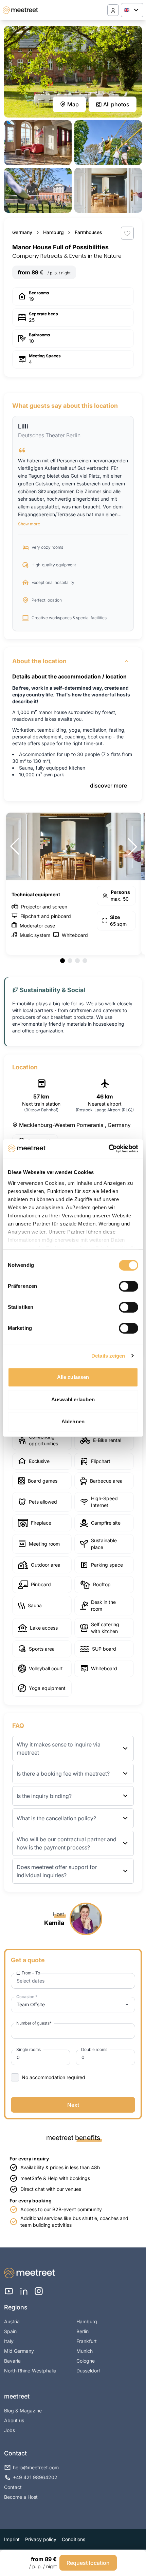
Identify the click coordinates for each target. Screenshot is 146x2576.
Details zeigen (108, 1356)
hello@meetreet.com (36, 2467)
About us (14, 2420)
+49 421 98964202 (35, 2477)
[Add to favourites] (127, 233)
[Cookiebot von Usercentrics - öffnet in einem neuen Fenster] (108, 1149)
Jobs (10, 2430)
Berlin (83, 2331)
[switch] (129, 1286)
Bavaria (12, 2361)
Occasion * (27, 1997)
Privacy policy (41, 2539)
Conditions (74, 2539)
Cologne (86, 2361)
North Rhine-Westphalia (30, 2371)
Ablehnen (73, 1421)
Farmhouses (88, 232)
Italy (9, 2341)
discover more (108, 786)
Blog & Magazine (23, 2411)
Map (73, 104)
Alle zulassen (73, 1377)
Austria (12, 2321)
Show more (29, 524)
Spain (10, 2331)
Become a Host (21, 2497)
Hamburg (53, 232)
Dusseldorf (88, 2371)
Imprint (12, 2539)
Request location (88, 2563)
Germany (22, 232)
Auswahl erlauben (73, 1399)
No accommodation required (53, 2077)
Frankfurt (87, 2341)
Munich (85, 2351)
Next (73, 2105)
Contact (13, 2487)
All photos (116, 104)
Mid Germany (19, 2351)
